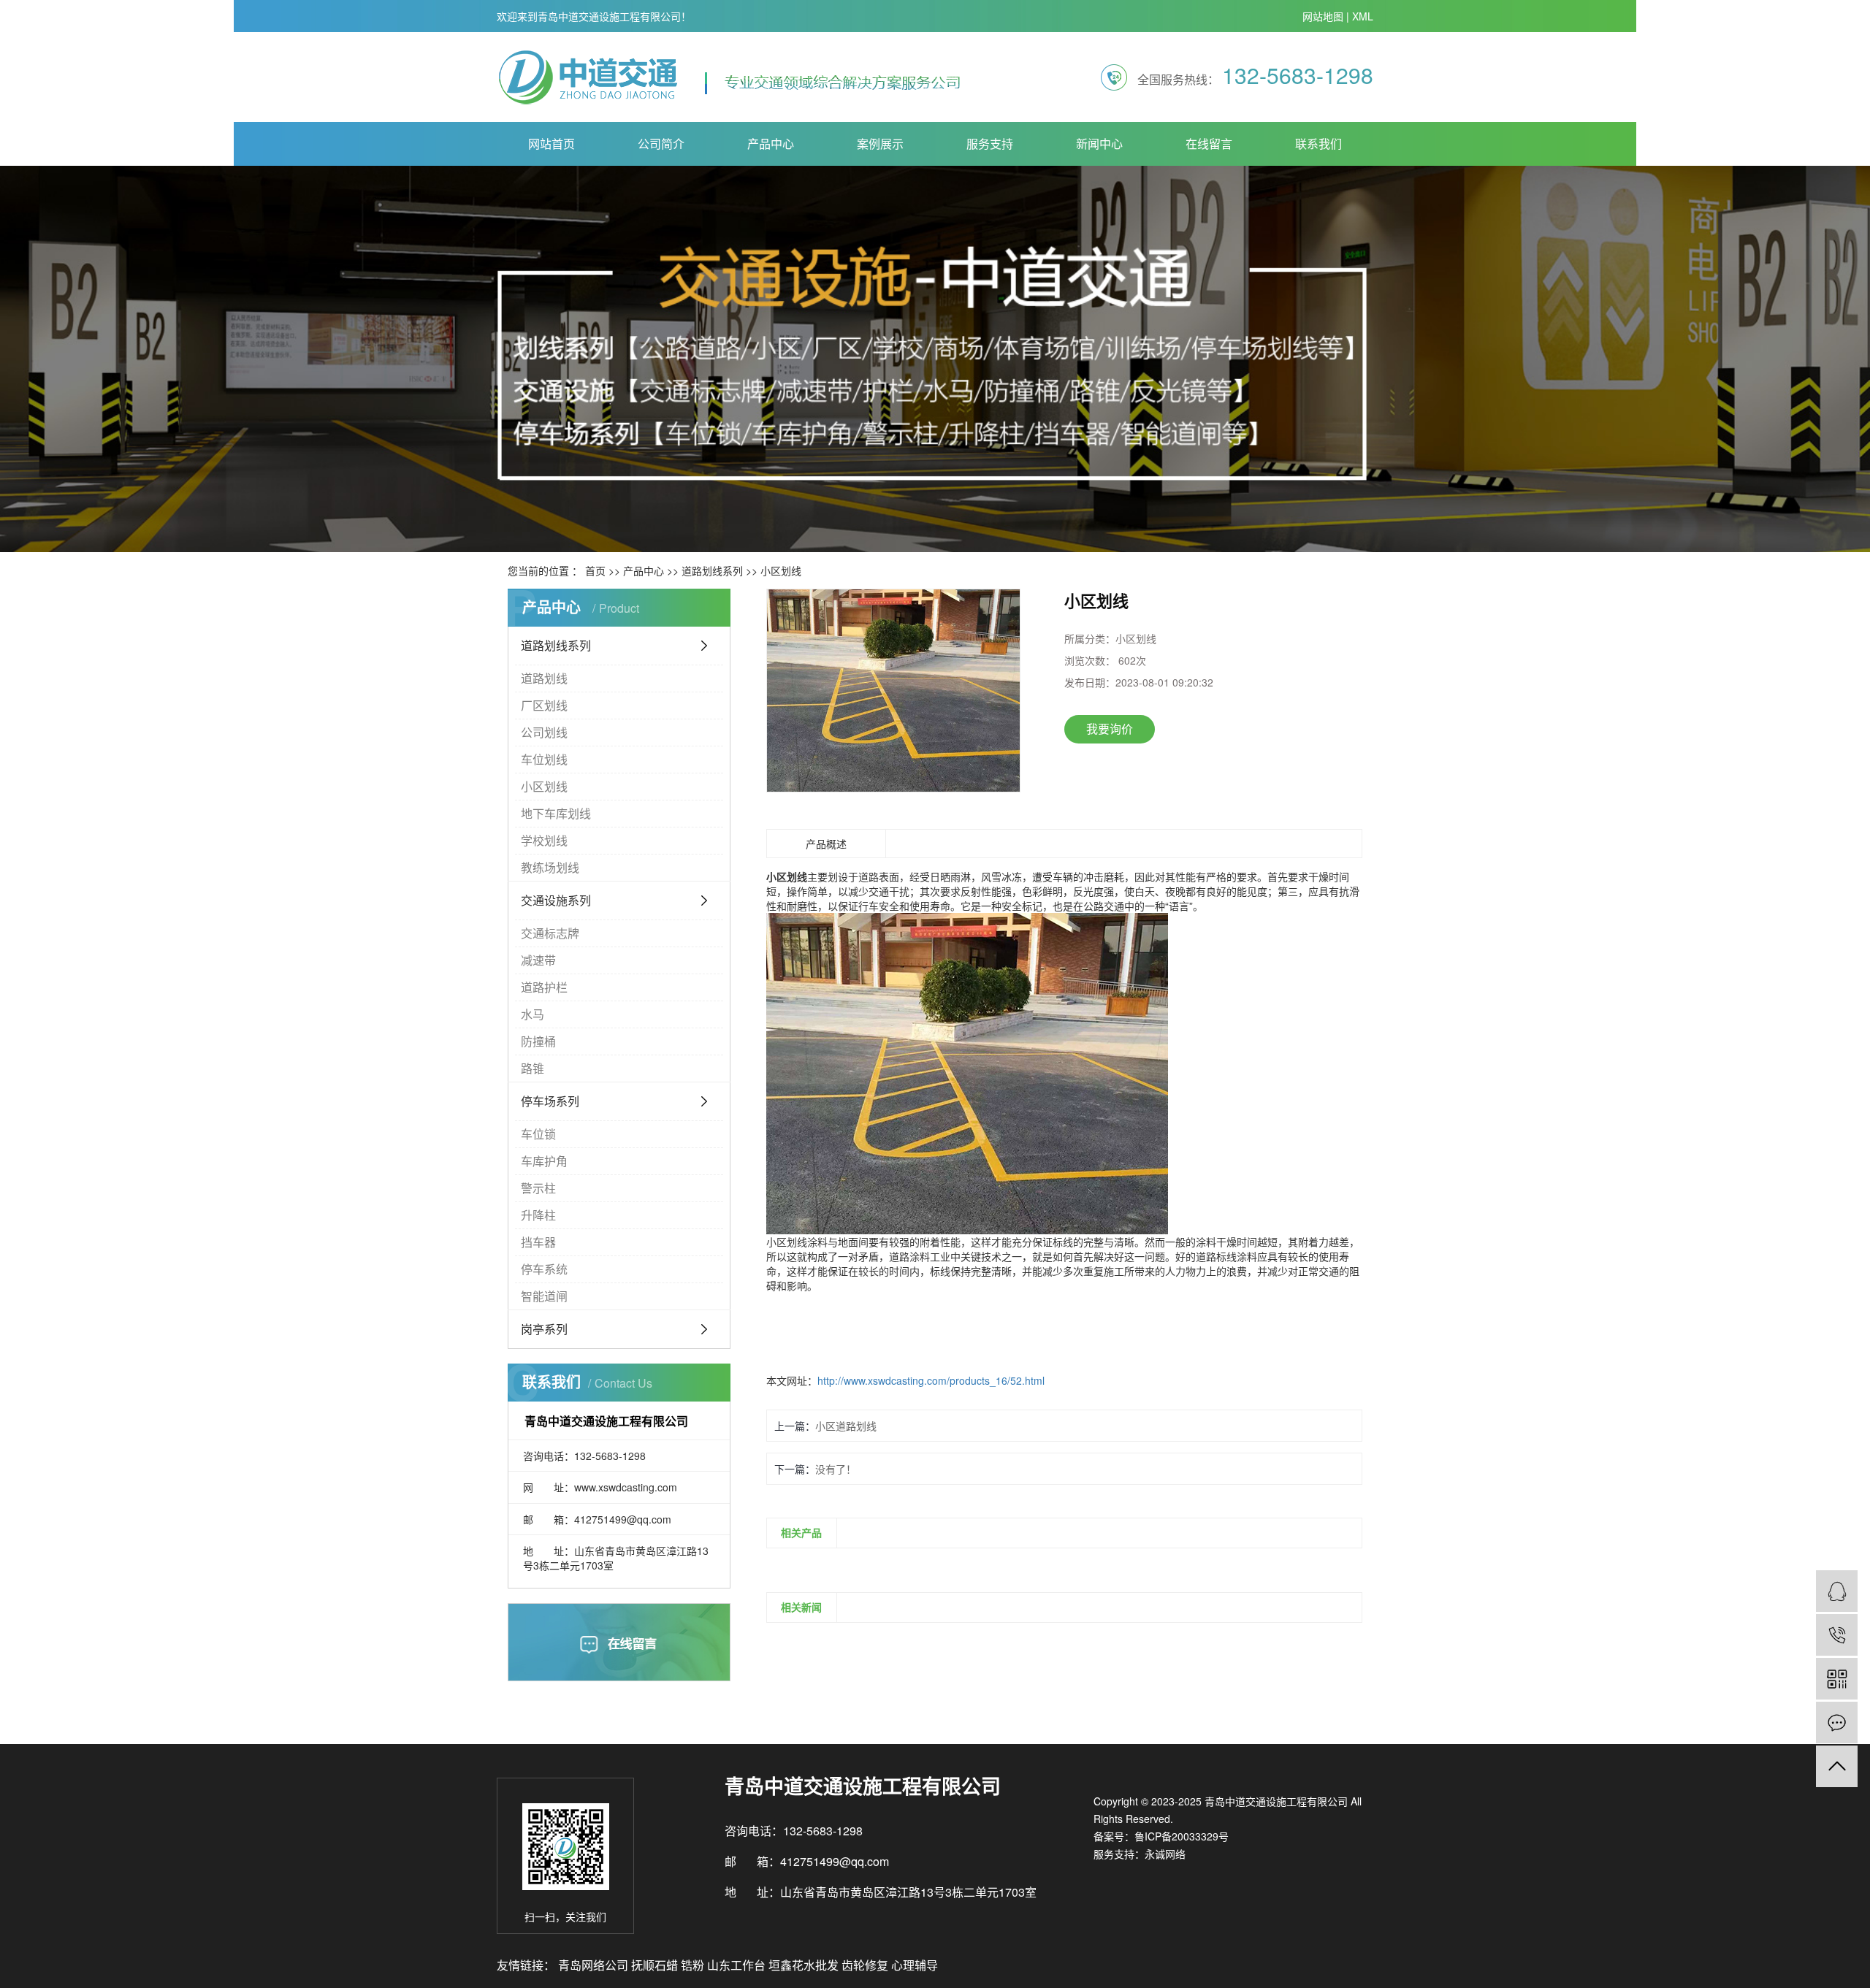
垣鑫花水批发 (805, 1965)
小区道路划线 (846, 1426)
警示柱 (538, 1188)
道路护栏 (544, 987)
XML (1363, 16)
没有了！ (836, 1469)
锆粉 (694, 1965)
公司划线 (544, 732)
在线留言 (1209, 144)
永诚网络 (1165, 1854)
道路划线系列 (712, 570)
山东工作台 (738, 1965)
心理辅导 (915, 1965)
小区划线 (781, 570)
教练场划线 (550, 867)
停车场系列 (550, 1101)
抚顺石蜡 (656, 1965)
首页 (595, 570)
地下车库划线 (556, 813)
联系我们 (1318, 144)
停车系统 (544, 1269)
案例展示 (880, 144)
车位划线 (544, 759)
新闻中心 (1099, 144)
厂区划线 (544, 705)
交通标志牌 (550, 933)
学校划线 (544, 840)
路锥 (533, 1068)
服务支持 (990, 144)
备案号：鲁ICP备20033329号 (1161, 1836)
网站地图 (1323, 16)
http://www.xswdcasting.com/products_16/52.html (931, 1380)
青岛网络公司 (595, 1965)
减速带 (538, 960)
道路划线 (544, 678)
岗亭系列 (544, 1329)
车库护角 (544, 1161)
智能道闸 (544, 1296)
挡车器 (538, 1242)
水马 (533, 1014)
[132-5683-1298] (1837, 1635)
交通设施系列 (556, 900)
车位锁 (538, 1134)
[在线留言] (1837, 1723)
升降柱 (538, 1215)
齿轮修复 (866, 1965)
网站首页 (552, 144)
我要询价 (1110, 729)
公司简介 (661, 144)
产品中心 (771, 144)
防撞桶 (538, 1041)
